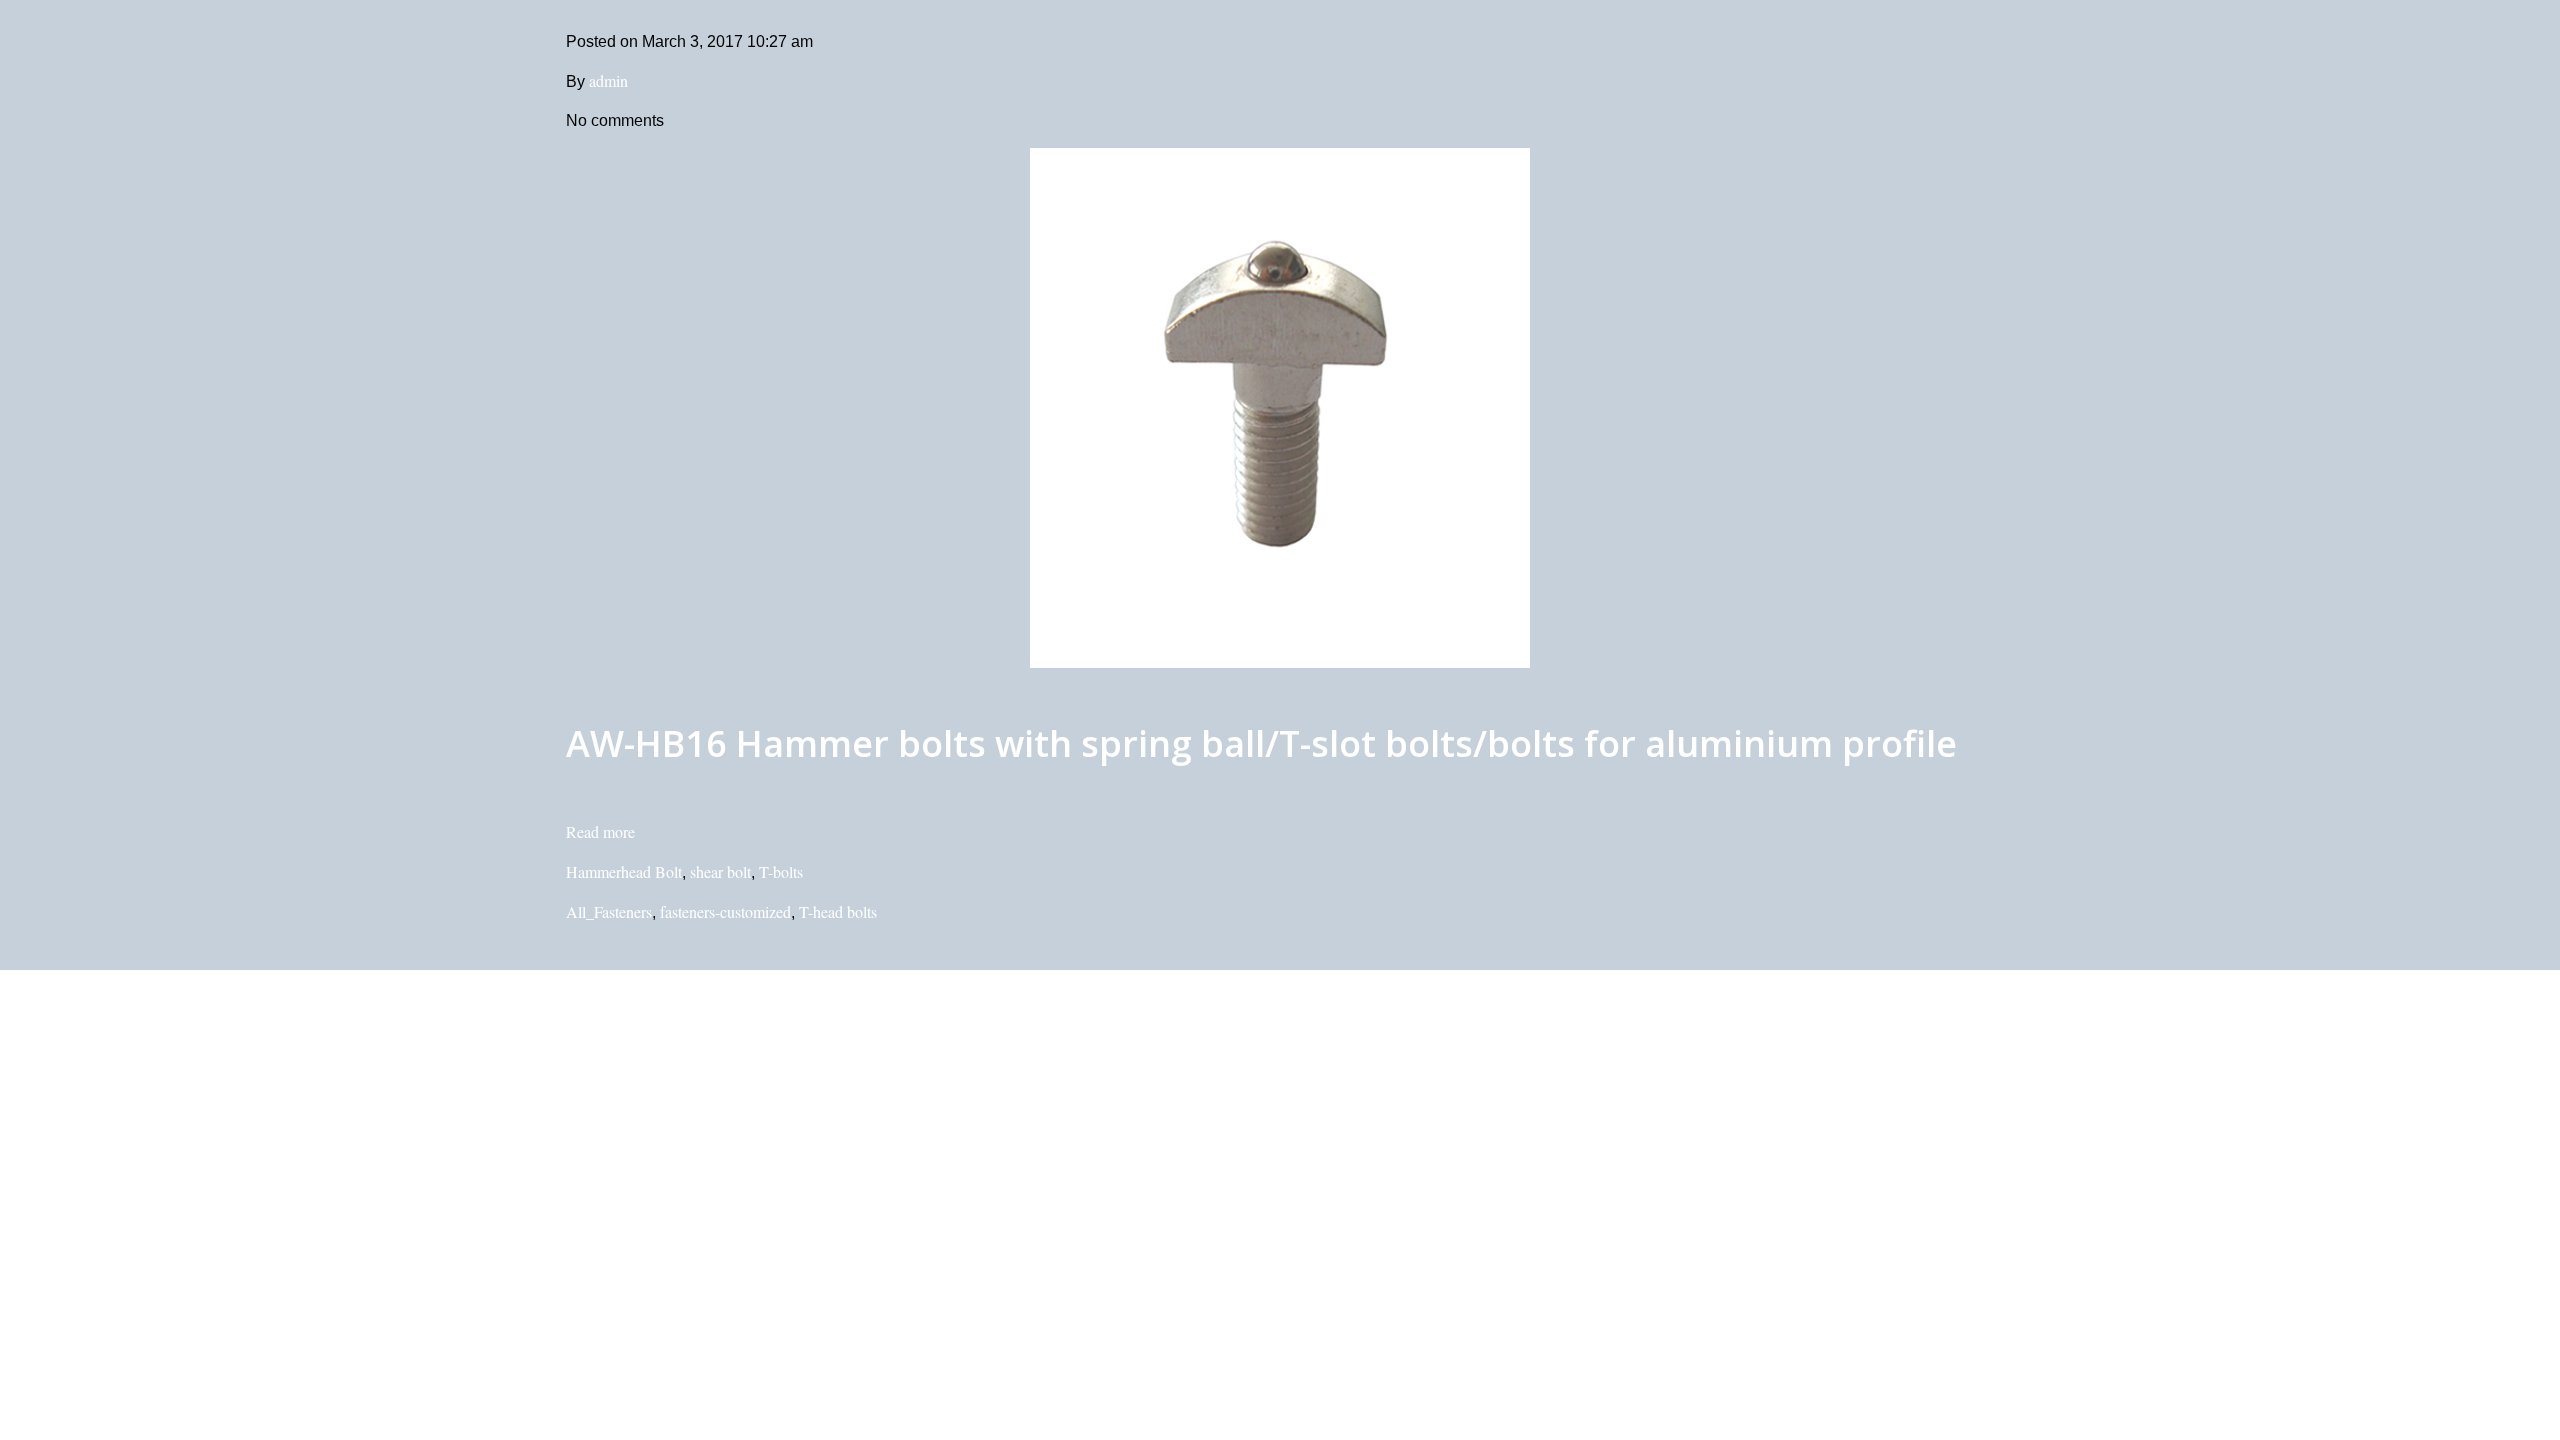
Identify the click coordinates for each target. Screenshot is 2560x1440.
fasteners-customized (725, 911)
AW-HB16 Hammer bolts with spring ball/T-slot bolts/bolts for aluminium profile (1261, 743)
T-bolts (781, 871)
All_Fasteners (609, 911)
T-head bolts (838, 911)
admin (608, 80)
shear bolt (720, 871)
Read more (600, 831)
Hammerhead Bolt (624, 871)
